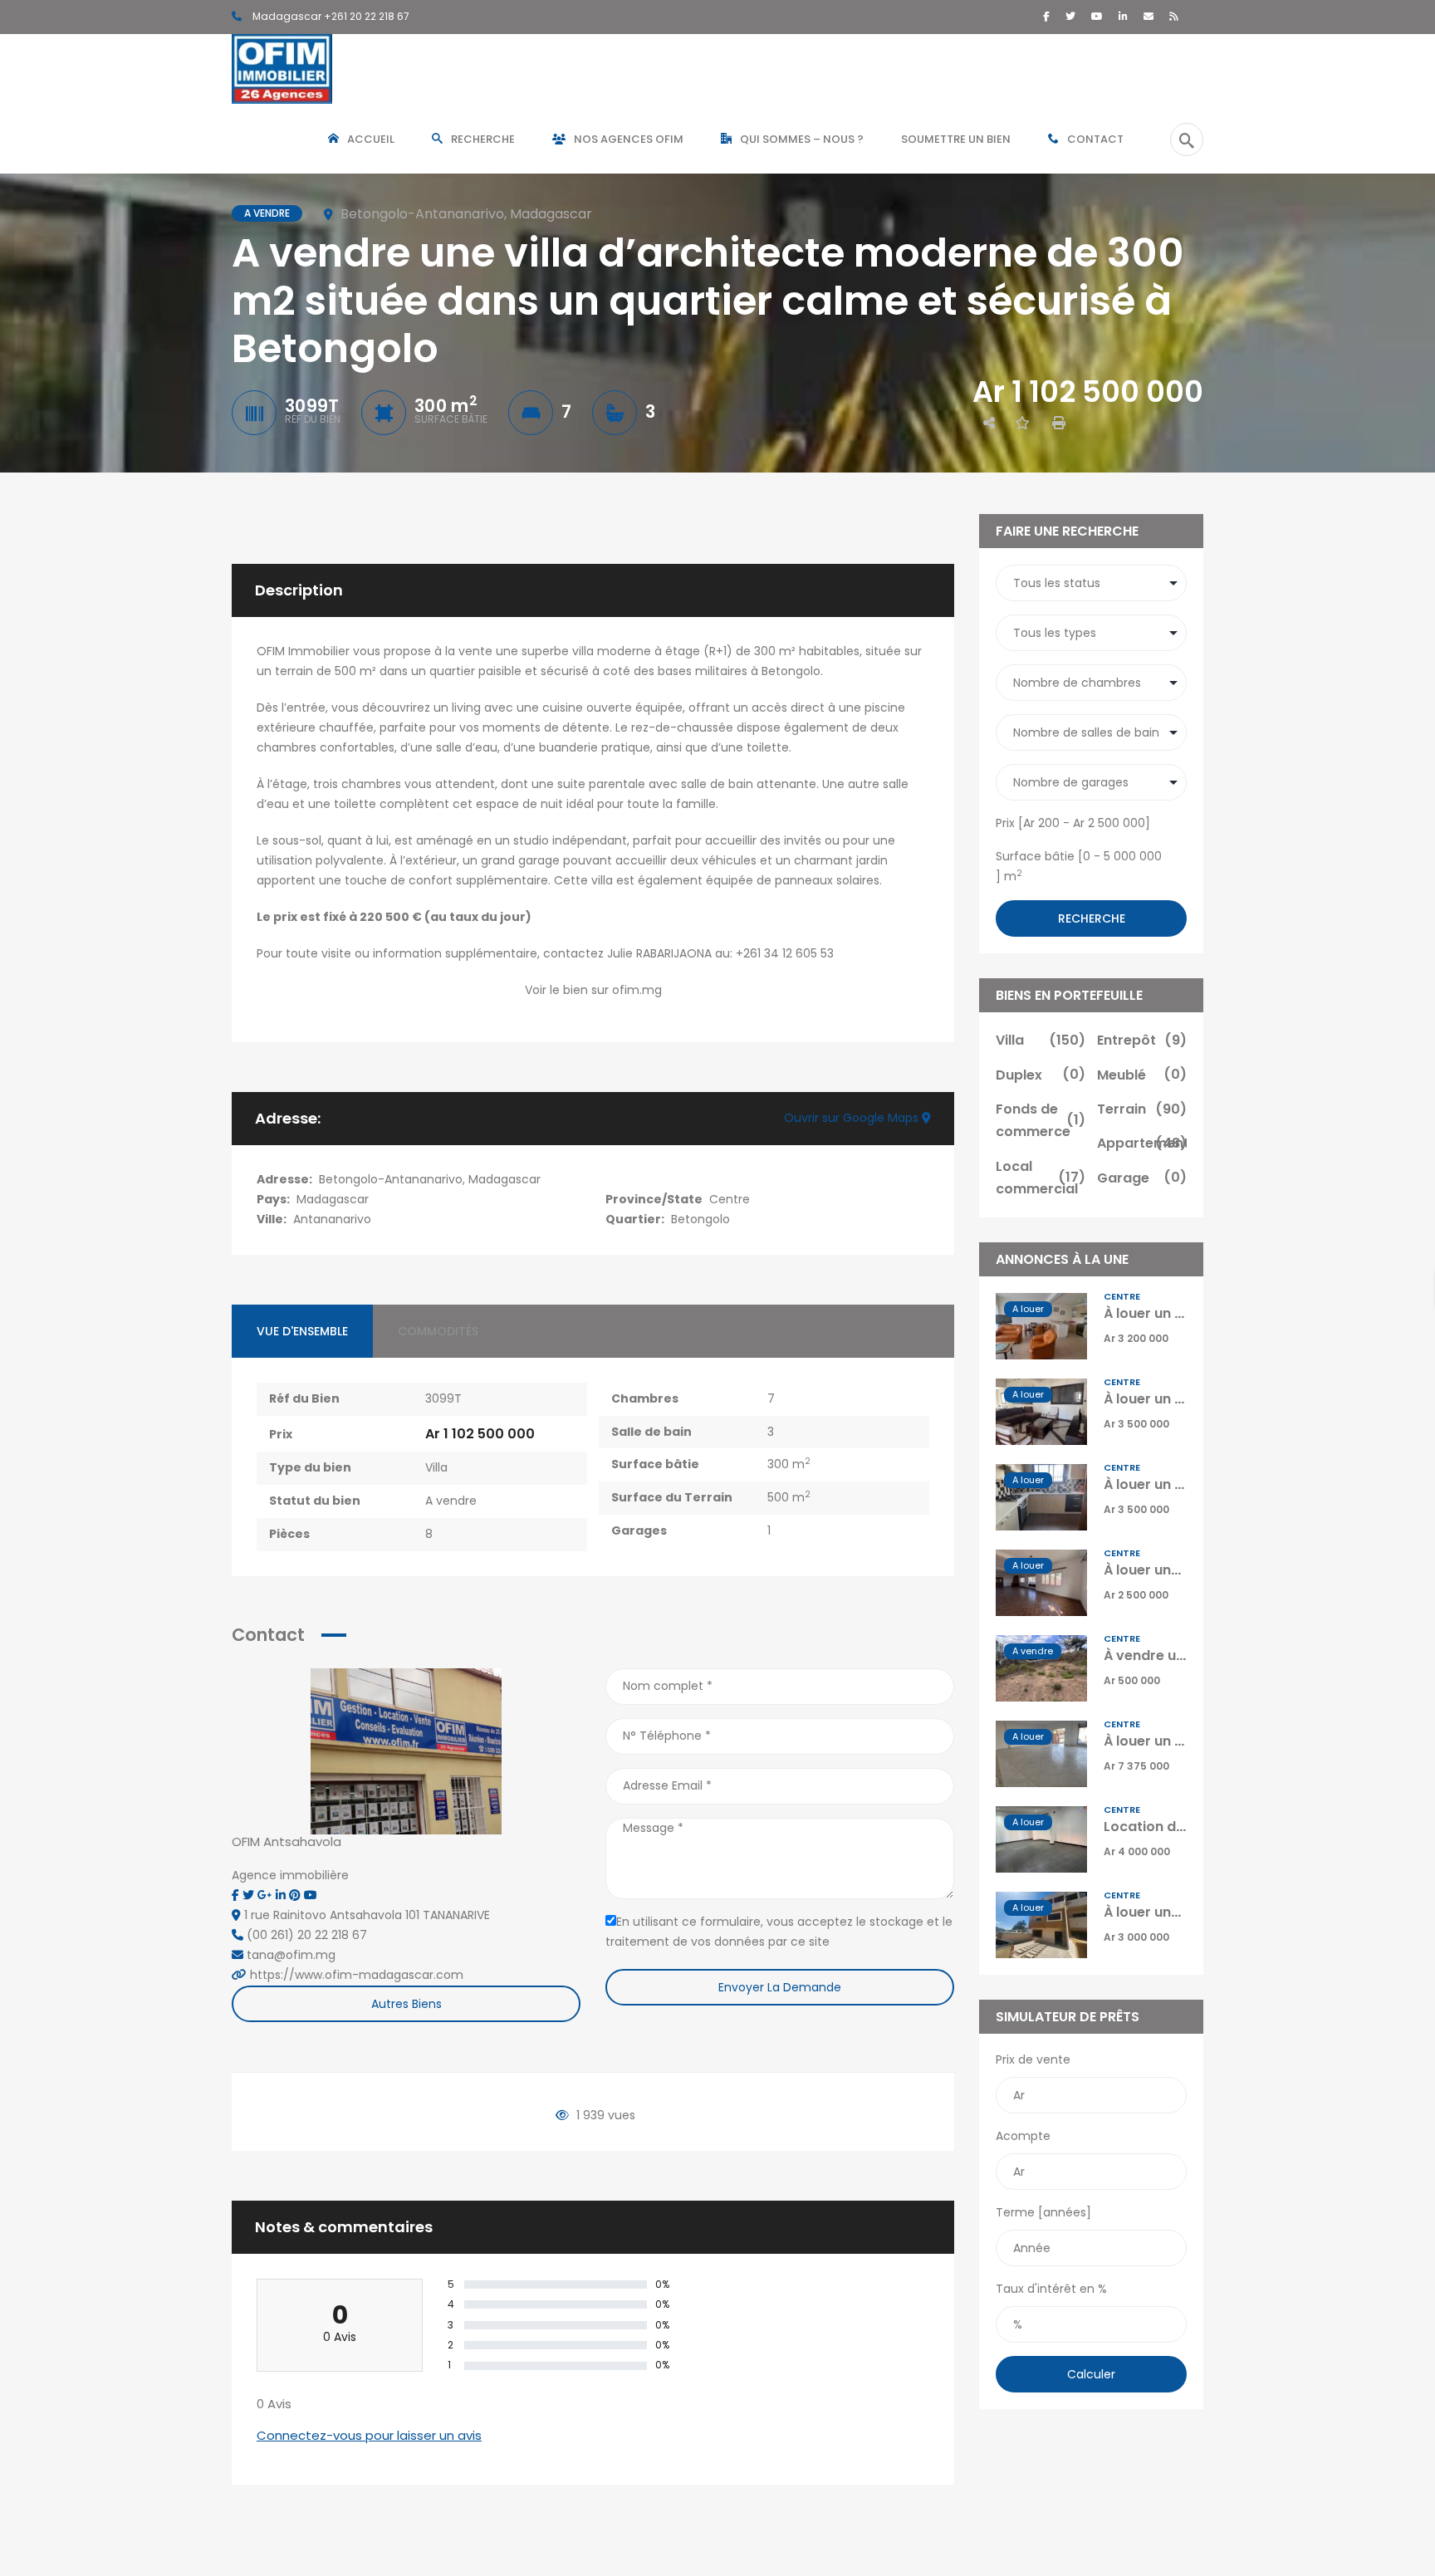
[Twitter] (1070, 16)
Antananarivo (332, 1219)
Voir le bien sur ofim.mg (593, 990)
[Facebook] (1046, 16)
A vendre (451, 1501)
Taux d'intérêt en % (1051, 2289)
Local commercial (1041, 1178)
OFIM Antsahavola (287, 1841)
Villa (436, 1467)
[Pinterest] (296, 1895)
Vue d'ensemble (302, 1331)
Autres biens (407, 2004)
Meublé (1142, 1075)
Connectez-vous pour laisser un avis (369, 2435)
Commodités (438, 1331)
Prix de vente (1033, 2059)
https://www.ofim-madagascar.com (357, 1975)
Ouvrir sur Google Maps (853, 1118)
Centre (730, 1199)
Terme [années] (1043, 2212)
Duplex (1041, 1075)
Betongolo (700, 1219)
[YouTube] (1097, 16)
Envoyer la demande (780, 1987)
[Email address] (1148, 16)
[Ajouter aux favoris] (1022, 423)
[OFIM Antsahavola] (406, 1751)
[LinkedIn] (1123, 16)
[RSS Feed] (1174, 16)
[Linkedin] (282, 1895)
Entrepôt (1142, 1040)
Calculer (1091, 2374)
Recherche (1092, 918)
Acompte (1023, 2136)
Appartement (1142, 1143)
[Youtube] (311, 1895)
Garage (1142, 1178)
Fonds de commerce (1041, 1120)
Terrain (1142, 1109)
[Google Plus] (267, 1895)
